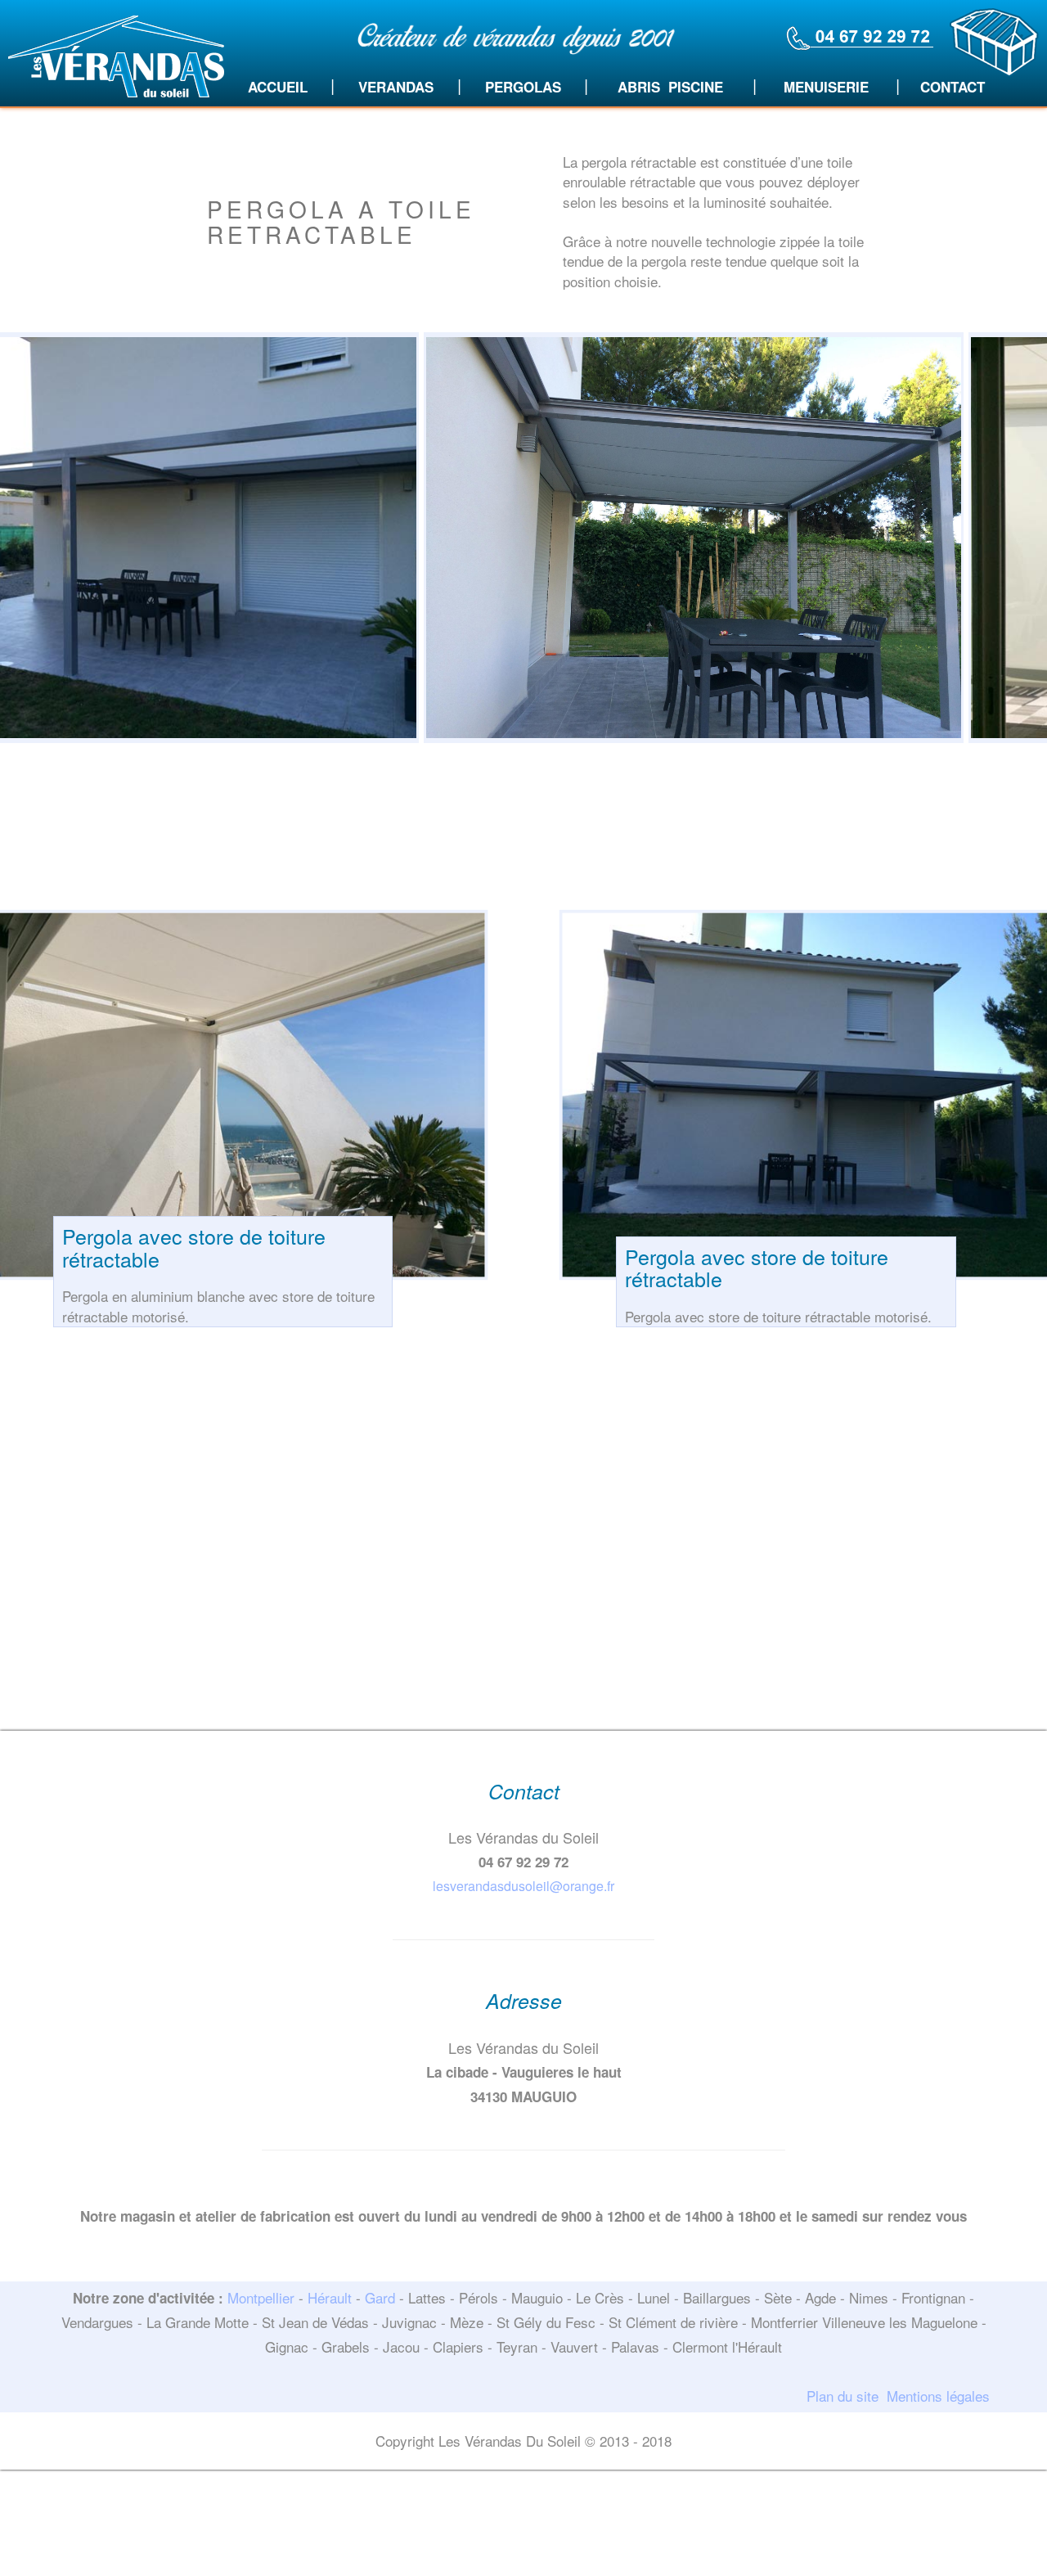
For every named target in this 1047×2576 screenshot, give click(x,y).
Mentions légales (938, 2396)
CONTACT (953, 87)
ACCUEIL (278, 87)
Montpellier (261, 2297)
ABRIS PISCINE (670, 87)
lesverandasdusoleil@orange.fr (523, 1886)
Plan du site (843, 2396)
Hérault (330, 2297)
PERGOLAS (523, 87)
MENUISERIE (826, 87)
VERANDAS (396, 87)
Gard (380, 2297)
